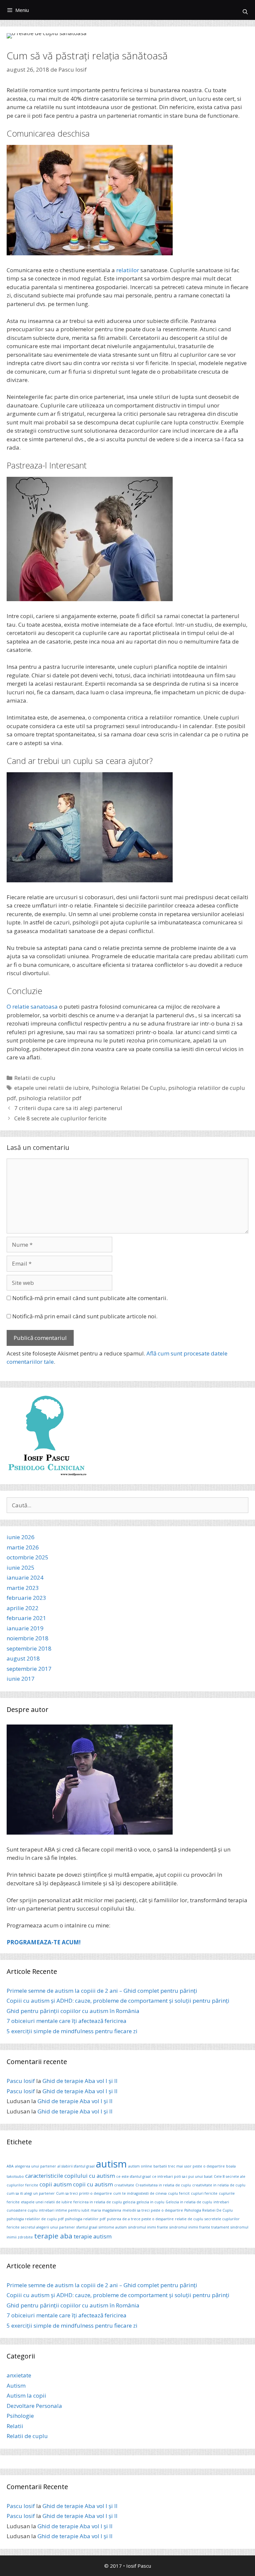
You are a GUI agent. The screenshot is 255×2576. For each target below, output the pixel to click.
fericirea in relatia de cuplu (98, 2202)
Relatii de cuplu (35, 1078)
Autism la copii (26, 2395)
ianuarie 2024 (25, 1577)
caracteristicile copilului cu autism (70, 2176)
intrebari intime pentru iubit (64, 2210)
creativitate (124, 2185)
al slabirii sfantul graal (76, 2166)
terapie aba (53, 2236)
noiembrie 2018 (28, 1638)
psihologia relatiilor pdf (50, 1098)
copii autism (56, 2184)
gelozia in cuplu (151, 2202)
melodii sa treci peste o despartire (153, 2210)
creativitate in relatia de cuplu (219, 2185)
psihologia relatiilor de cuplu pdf (35, 2219)
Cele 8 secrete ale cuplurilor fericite (60, 1118)
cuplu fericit (179, 2193)
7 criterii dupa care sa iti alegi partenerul (68, 1108)
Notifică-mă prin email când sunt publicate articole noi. (85, 1316)
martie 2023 (23, 1588)
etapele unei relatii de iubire (52, 1088)
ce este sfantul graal (133, 2176)
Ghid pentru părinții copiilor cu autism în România (73, 2011)
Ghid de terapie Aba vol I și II (80, 2081)
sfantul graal (87, 2227)
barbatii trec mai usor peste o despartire (189, 2166)
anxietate (19, 2375)
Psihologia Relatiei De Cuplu (129, 1088)
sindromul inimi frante (148, 2227)
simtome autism (113, 2227)
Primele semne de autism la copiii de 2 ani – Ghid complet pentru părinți (102, 1991)
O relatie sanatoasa (32, 1006)
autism (111, 2164)
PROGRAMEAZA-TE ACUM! (44, 1942)
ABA (10, 2166)
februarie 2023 (26, 1598)
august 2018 (23, 1658)
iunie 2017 (21, 1679)
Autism (16, 2386)
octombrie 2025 (28, 1557)
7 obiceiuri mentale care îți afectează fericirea (67, 2021)
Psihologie (20, 2416)
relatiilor (128, 270)
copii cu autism (93, 2184)
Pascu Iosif (21, 2081)
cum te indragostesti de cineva (140, 2193)
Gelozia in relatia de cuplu (189, 2202)
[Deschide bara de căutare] (245, 12)
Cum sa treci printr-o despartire (84, 2193)
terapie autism (93, 2236)
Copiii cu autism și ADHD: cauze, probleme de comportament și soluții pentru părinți (118, 2001)
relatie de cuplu (189, 2219)
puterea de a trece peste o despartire (140, 2219)
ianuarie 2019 (25, 1628)
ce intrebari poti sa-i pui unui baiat (182, 2176)
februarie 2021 (26, 1618)
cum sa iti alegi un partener (31, 2193)
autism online (140, 2166)
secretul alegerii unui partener (48, 2227)
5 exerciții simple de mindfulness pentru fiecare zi (72, 2031)
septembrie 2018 (29, 1648)
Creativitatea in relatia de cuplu (163, 2185)
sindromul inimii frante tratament (199, 2227)
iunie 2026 (21, 1537)
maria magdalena (106, 2210)
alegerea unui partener (36, 2166)
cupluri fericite (204, 2193)
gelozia (129, 2202)
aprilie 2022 (23, 1608)
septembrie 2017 (29, 1669)
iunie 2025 (21, 1568)
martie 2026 (23, 1547)
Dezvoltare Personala (34, 2406)
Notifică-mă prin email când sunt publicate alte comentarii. (90, 1298)
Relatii (15, 2426)
